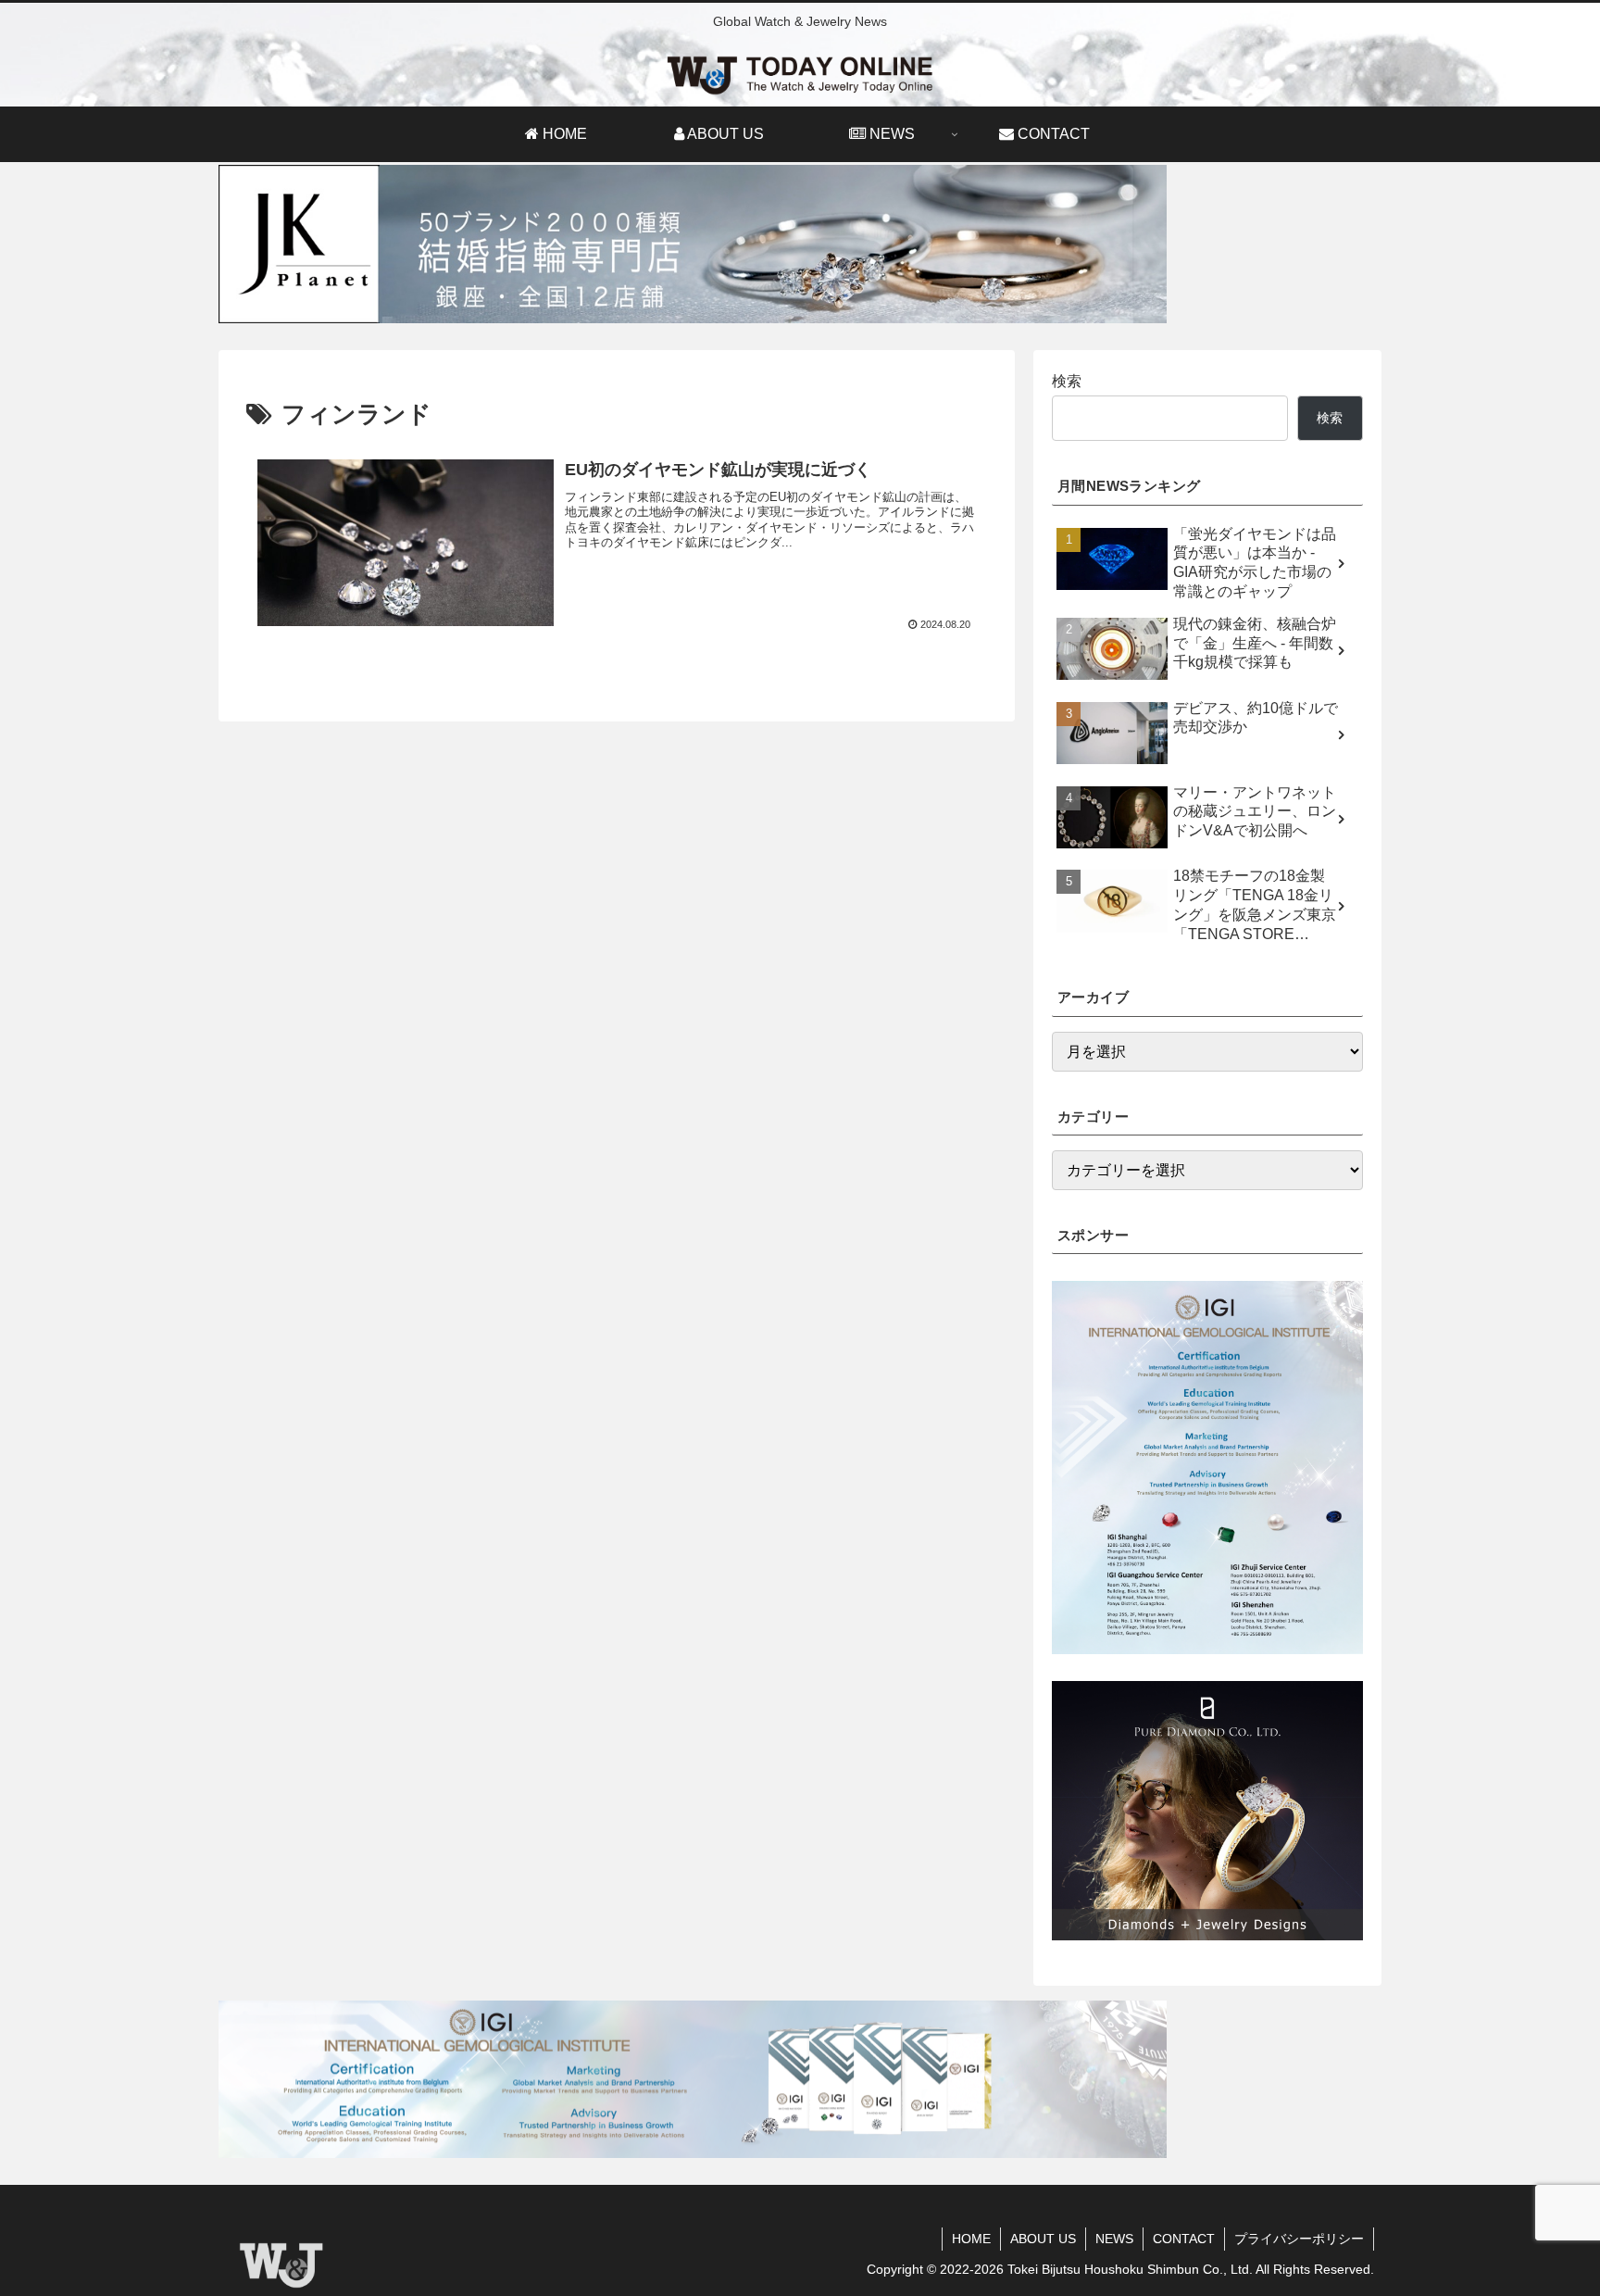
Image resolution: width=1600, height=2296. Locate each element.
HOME (971, 2239)
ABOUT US (1043, 2239)
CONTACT (1184, 2239)
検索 (1067, 381)
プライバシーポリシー (1299, 2239)
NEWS (1114, 2239)
